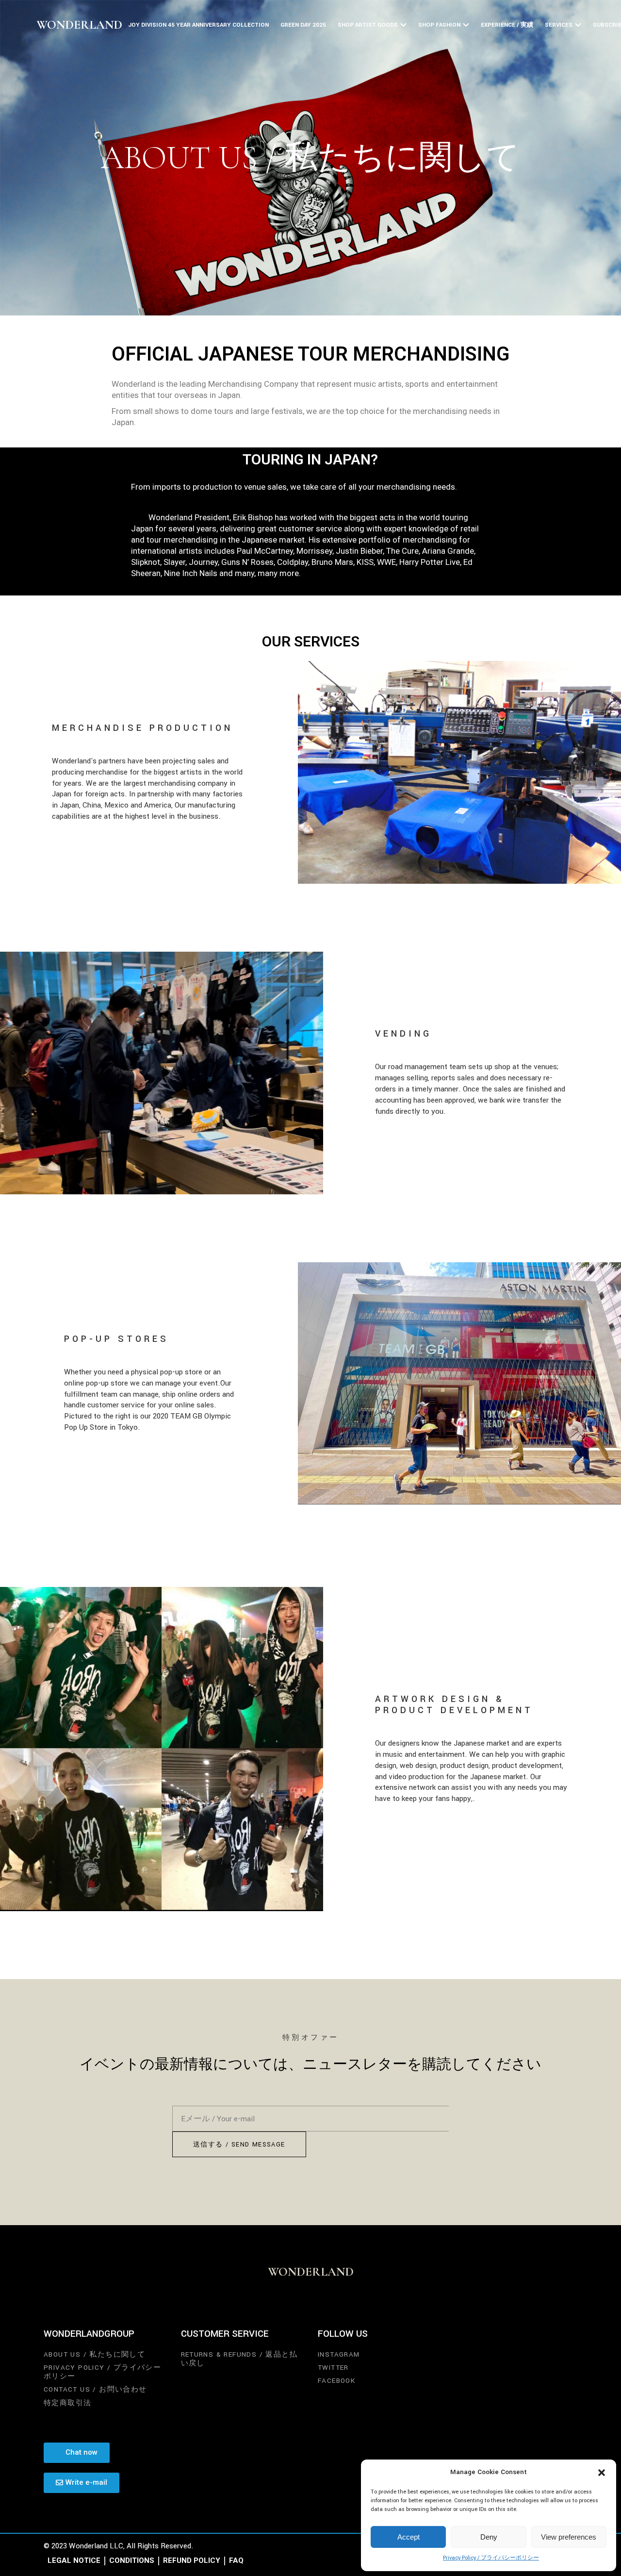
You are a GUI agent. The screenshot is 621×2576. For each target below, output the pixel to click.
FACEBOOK (336, 2381)
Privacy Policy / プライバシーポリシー (491, 2558)
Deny (489, 2537)
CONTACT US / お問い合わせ (95, 2389)
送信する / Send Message (239, 2145)
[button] (602, 2473)
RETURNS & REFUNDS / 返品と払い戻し (239, 2359)
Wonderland (79, 25)
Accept (409, 2537)
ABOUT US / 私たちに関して (94, 2354)
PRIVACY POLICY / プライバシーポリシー (102, 2372)
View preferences (569, 2537)
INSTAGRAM (339, 2354)
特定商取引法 (67, 2403)
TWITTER (333, 2368)
